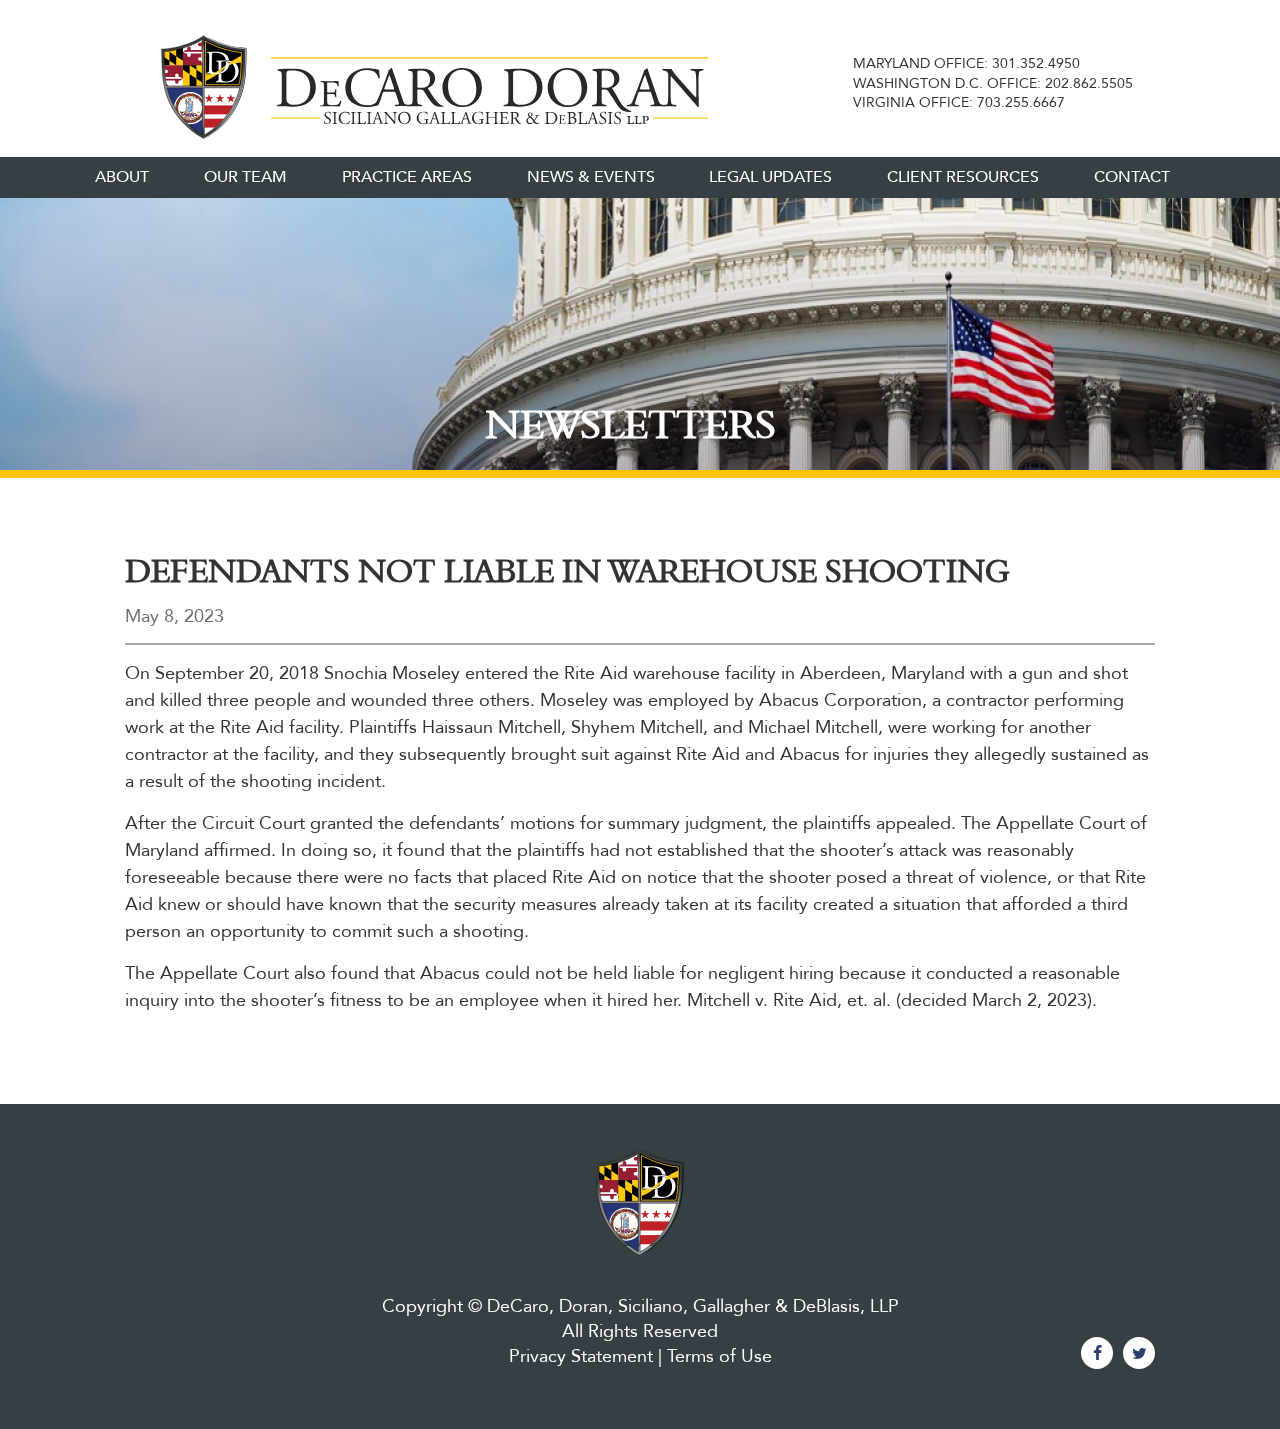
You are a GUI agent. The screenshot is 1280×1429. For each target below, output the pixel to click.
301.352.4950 (1036, 63)
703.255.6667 (1021, 102)
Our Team (245, 177)
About (122, 177)
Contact (1132, 177)
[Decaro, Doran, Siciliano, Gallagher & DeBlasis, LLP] (427, 83)
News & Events (591, 177)
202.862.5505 (1089, 83)
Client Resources (963, 177)
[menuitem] (122, 177)
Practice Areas (407, 177)
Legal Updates (770, 177)
